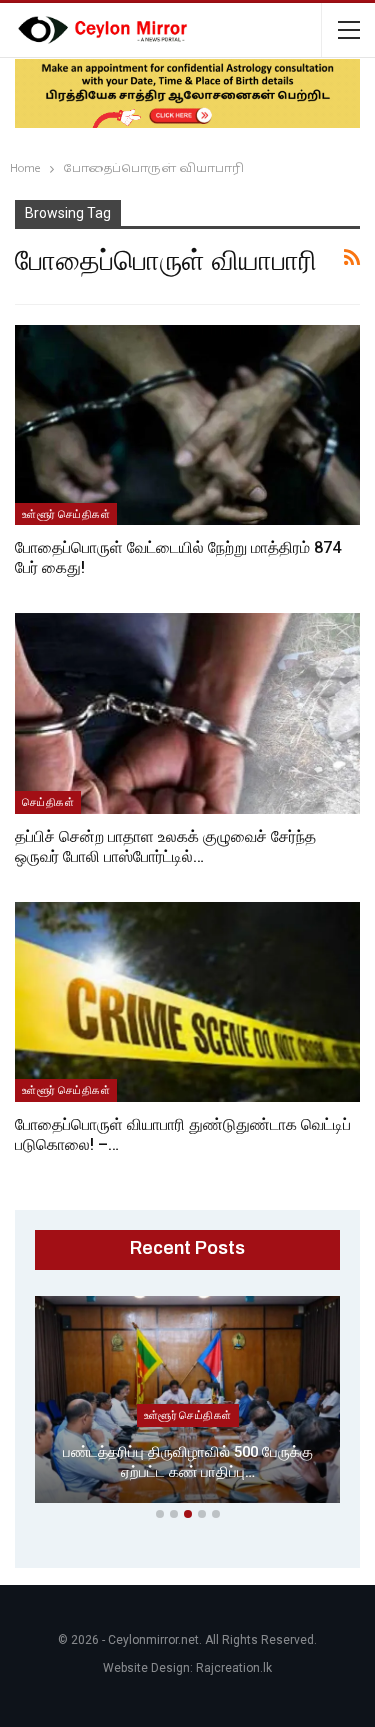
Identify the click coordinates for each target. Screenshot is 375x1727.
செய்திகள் (48, 802)
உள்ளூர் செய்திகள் (66, 514)
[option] (187, 1403)
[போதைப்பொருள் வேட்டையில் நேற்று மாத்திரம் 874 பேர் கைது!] (187, 425)
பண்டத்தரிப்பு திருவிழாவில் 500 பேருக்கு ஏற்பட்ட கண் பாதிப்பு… (188, 1462)
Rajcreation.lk (234, 1668)
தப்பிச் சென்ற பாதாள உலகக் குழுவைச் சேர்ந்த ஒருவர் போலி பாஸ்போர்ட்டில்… (165, 846)
